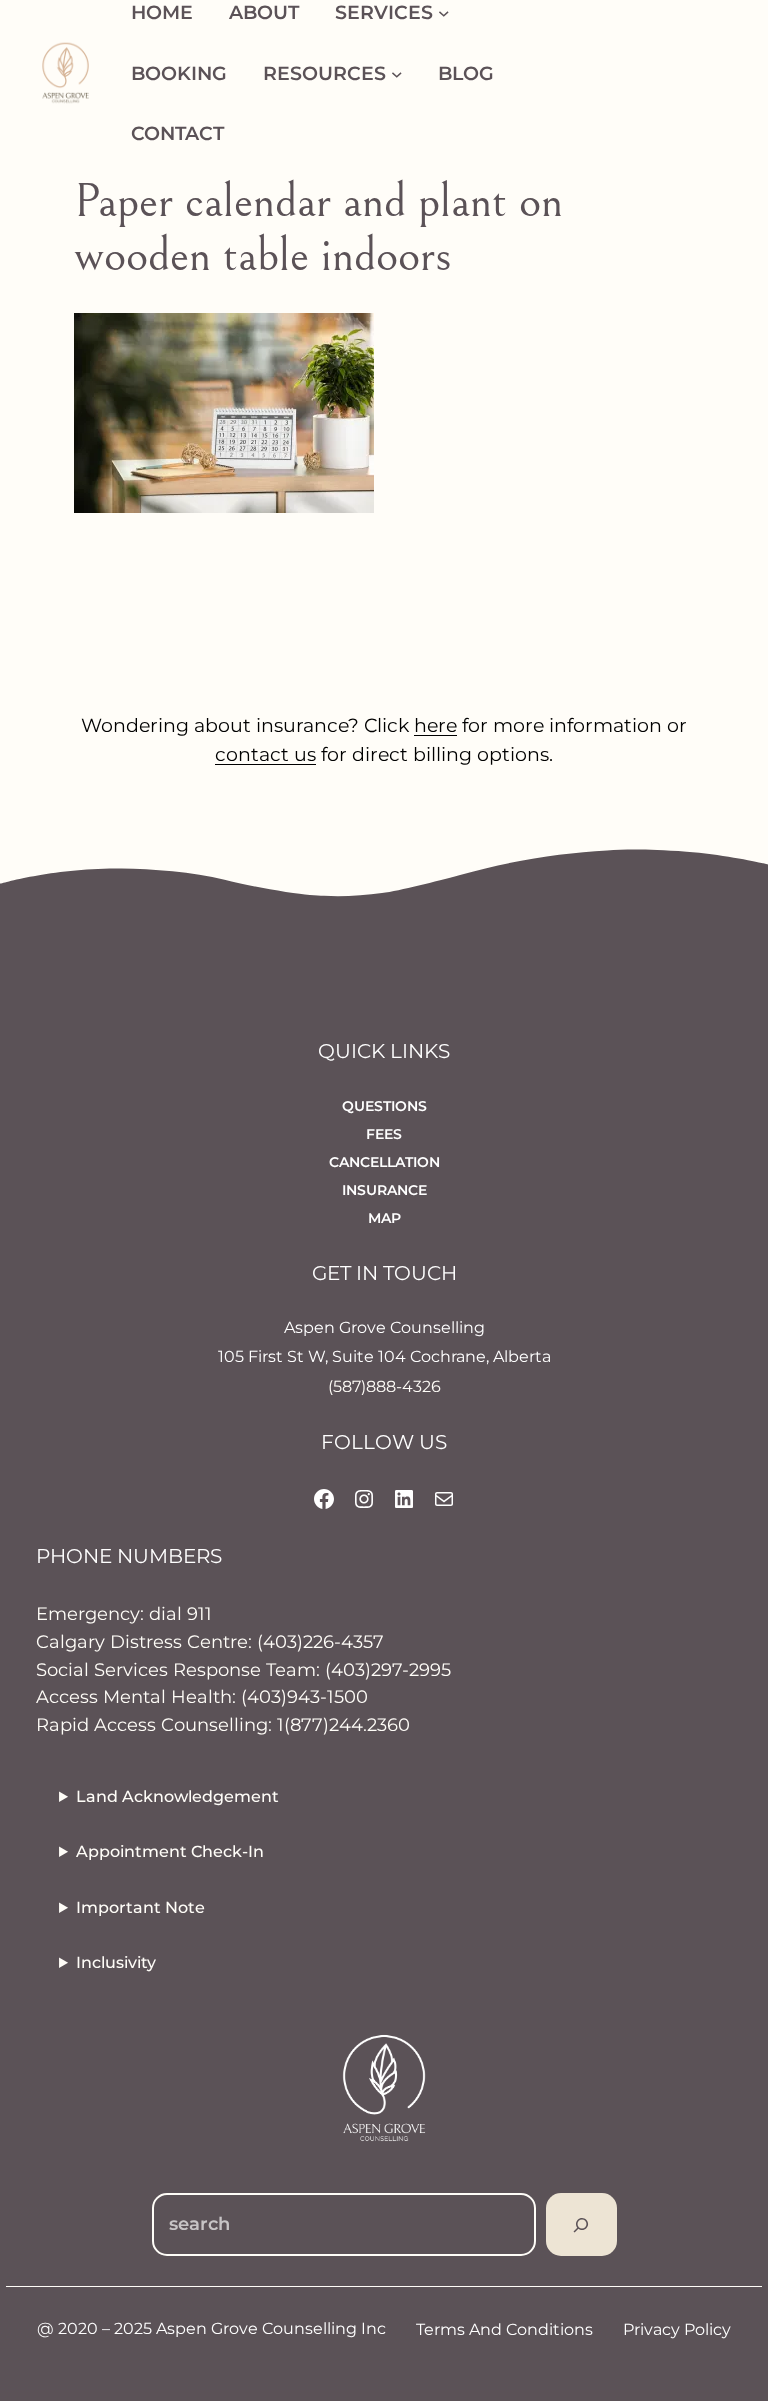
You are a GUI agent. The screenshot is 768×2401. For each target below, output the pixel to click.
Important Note (140, 1907)
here (435, 725)
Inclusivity (116, 1962)
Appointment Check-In (170, 1851)
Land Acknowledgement (177, 1796)
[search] (581, 2224)
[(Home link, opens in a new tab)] (65, 72)
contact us (265, 754)
